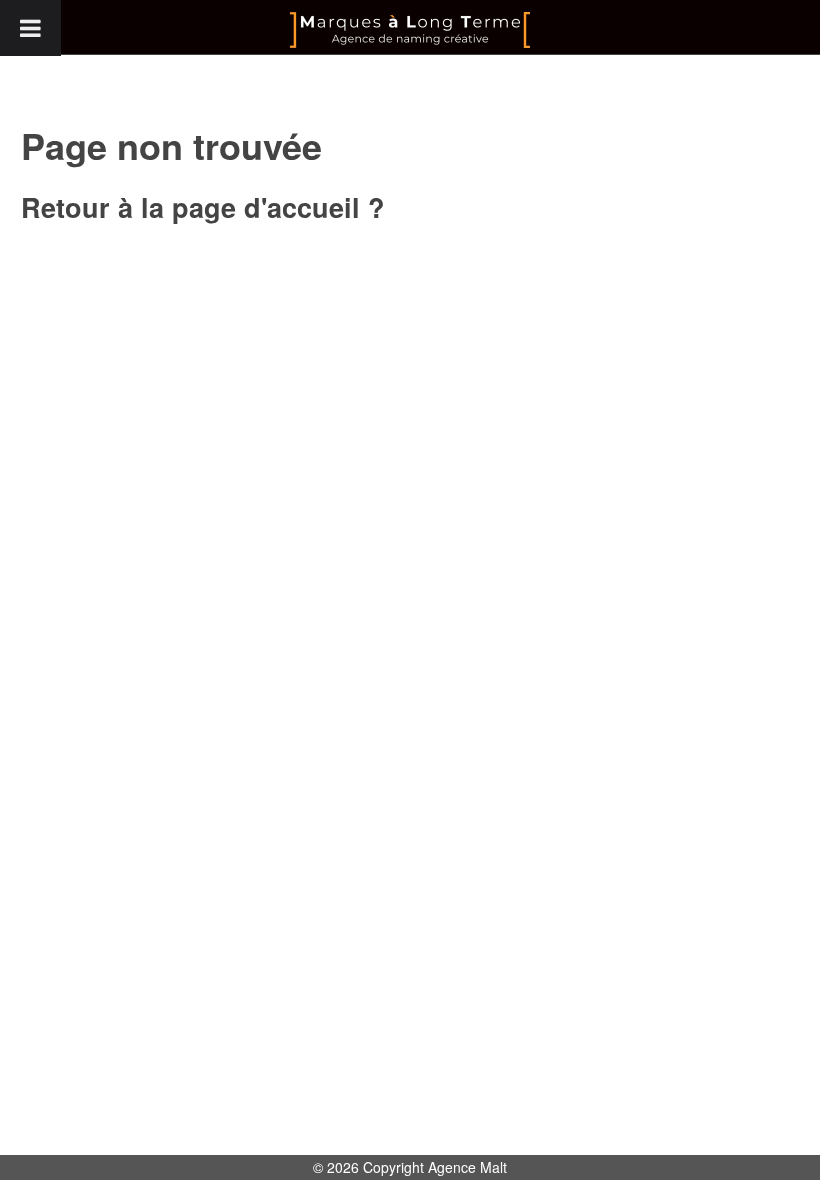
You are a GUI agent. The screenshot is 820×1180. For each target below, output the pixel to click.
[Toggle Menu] (30, 28)
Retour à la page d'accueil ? (203, 207)
